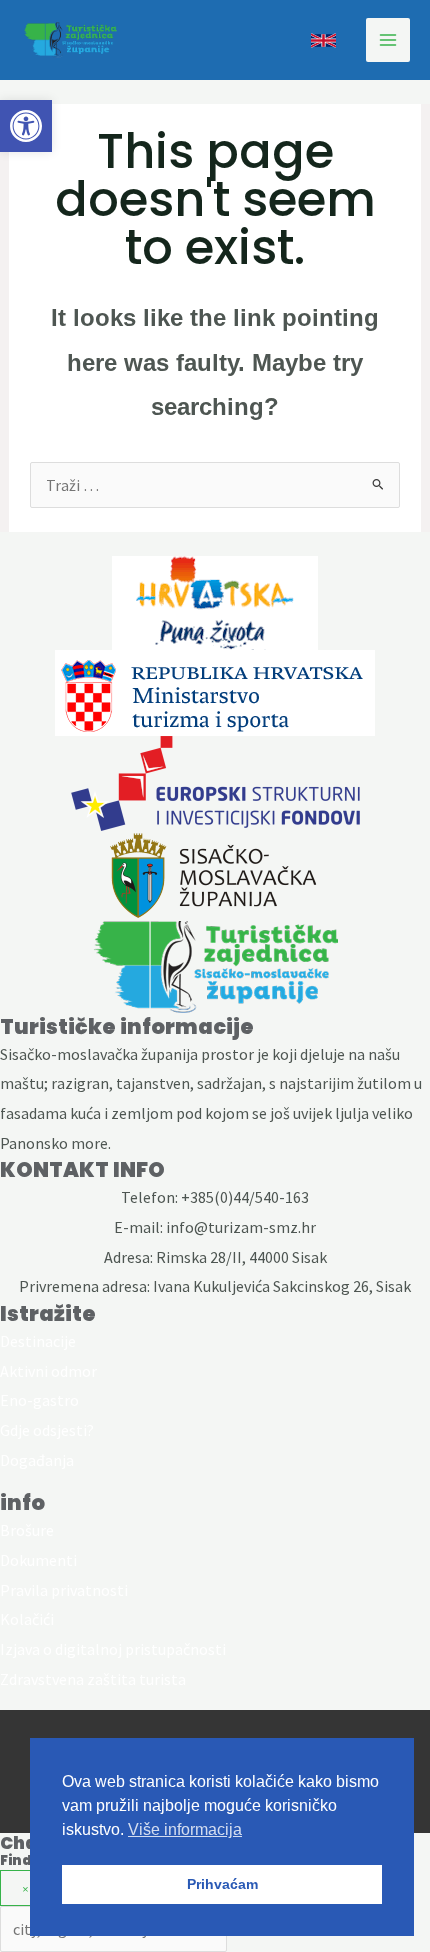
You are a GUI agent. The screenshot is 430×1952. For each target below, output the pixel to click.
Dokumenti (38, 1560)
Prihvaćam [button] (222, 1884)
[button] (26, 126)
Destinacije (38, 1341)
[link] (323, 40)
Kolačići (27, 1619)
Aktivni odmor (48, 1371)
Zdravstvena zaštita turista (93, 1679)
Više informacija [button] (185, 1829)
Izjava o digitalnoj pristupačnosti (113, 1649)
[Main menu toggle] (388, 40)
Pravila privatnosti (64, 1590)
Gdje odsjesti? (47, 1430)
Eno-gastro (39, 1400)
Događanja (37, 1460)
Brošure (27, 1530)
